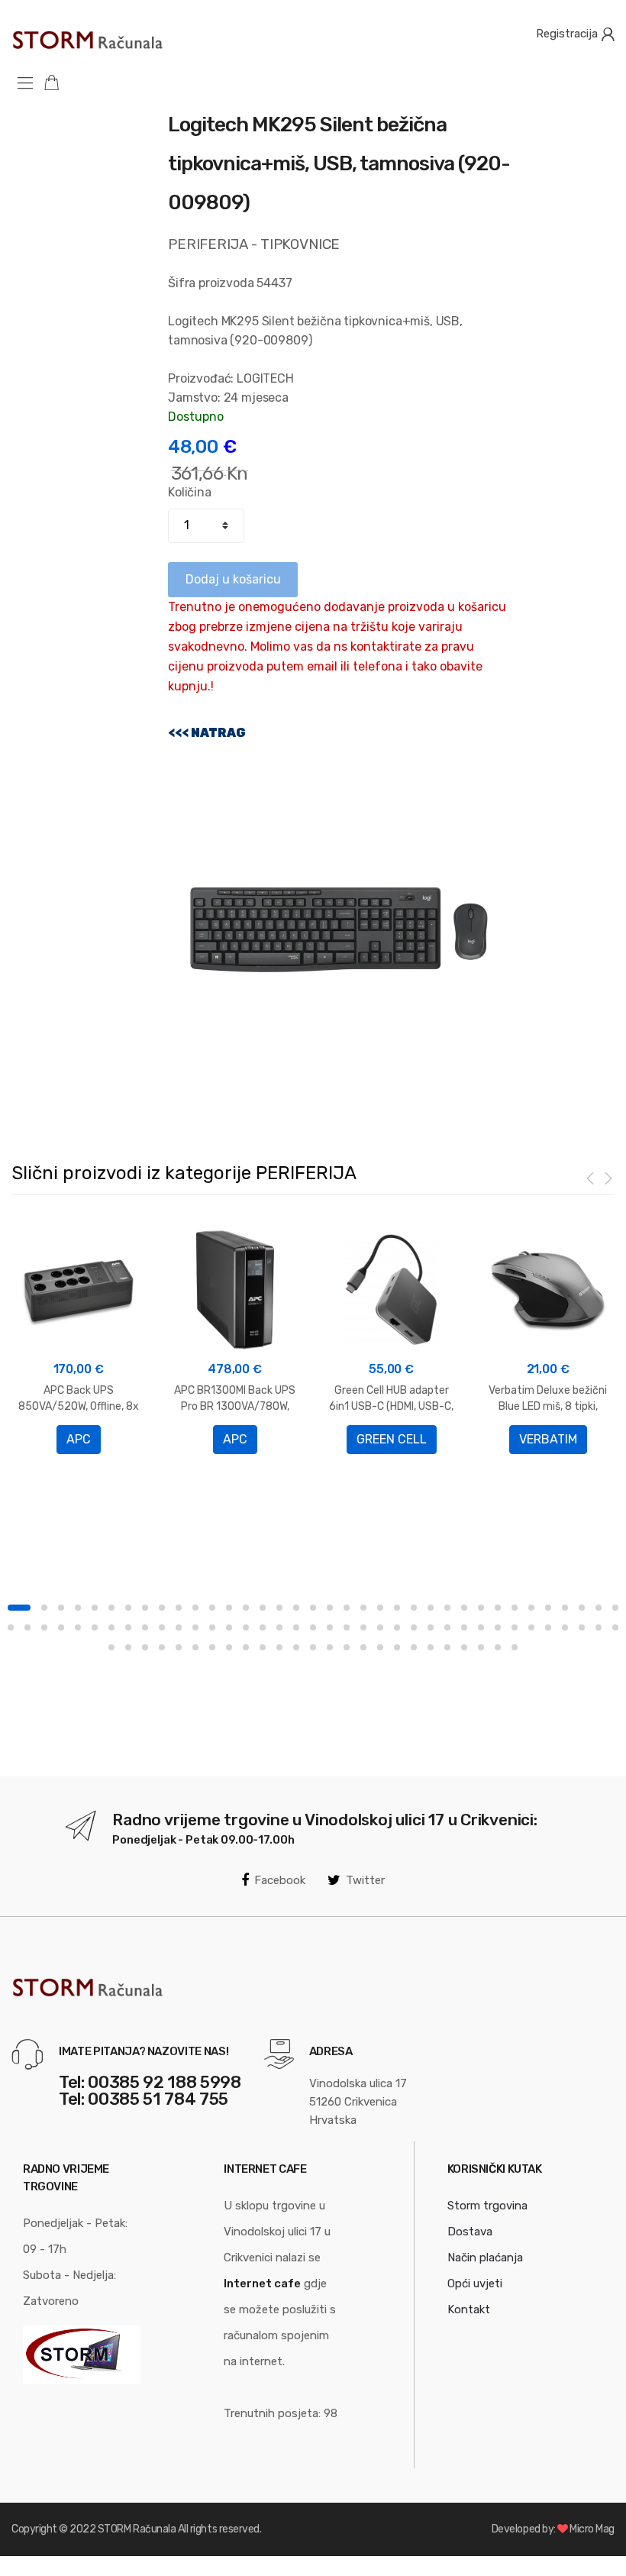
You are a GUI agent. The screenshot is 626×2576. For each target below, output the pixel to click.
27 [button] (464, 1608)
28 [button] (481, 1608)
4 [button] (78, 1608)
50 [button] (229, 1627)
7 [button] (128, 1608)
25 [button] (431, 1608)
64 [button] (464, 1627)
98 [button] (515, 1647)
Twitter (365, 1880)
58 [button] (363, 1627)
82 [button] (246, 1647)
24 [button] (414, 1608)
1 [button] (19, 1608)
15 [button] (263, 1608)
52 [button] (263, 1627)
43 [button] (111, 1627)
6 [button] (111, 1608)
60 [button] (397, 1627)
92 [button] (414, 1647)
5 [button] (95, 1608)
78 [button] (179, 1647)
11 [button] (195, 1608)
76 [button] (145, 1647)
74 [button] (111, 1647)
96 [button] (481, 1647)
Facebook (280, 1880)
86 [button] (313, 1647)
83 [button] (263, 1647)
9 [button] (162, 1608)
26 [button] (447, 1608)
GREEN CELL (392, 1439)
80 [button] (212, 1647)
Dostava (470, 2232)
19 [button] (330, 1608)
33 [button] (565, 1608)
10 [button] (179, 1608)
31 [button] (531, 1608)
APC (79, 1439)
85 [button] (296, 1647)
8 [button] (145, 1608)
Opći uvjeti (475, 2283)
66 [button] (498, 1627)
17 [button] (296, 1608)
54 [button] (296, 1627)
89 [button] (363, 1647)
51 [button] (246, 1627)
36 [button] (615, 1608)
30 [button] (515, 1608)
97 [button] (498, 1647)
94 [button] (447, 1647)
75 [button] (128, 1647)
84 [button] (279, 1647)
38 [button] (27, 1627)
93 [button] (431, 1647)
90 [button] (380, 1647)
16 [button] (279, 1608)
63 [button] (447, 1627)
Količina (190, 492)
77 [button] (162, 1647)
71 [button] (582, 1627)
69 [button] (548, 1627)
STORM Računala (137, 2529)
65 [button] (481, 1627)
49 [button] (212, 1627)
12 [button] (212, 1608)
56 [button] (330, 1627)
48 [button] (195, 1627)
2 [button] (44, 1608)
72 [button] (599, 1627)
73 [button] (615, 1627)
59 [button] (380, 1627)
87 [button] (330, 1647)
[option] (78, 1339)
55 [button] (313, 1627)
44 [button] (128, 1627)
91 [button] (397, 1647)
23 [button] (397, 1608)
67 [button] (515, 1627)
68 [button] (531, 1627)
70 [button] (565, 1627)
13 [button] (229, 1608)
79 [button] (195, 1647)
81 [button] (229, 1647)
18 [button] (313, 1608)
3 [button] (61, 1608)
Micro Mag (592, 2529)
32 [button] (548, 1608)
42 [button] (95, 1627)
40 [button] (61, 1627)
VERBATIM (548, 1439)
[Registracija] (608, 34)
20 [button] (347, 1608)
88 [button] (347, 1647)
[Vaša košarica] (57, 82)
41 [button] (78, 1627)
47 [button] (179, 1627)
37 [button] (11, 1627)
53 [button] (279, 1627)
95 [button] (464, 1647)
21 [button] (363, 1608)
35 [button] (599, 1608)
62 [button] (431, 1627)
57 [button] (347, 1627)
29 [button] (498, 1608)
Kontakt (469, 2309)
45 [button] (145, 1627)
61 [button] (414, 1627)
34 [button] (582, 1608)
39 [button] (44, 1627)
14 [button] (246, 1608)
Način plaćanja (485, 2258)
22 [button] (380, 1608)
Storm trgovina (487, 2206)
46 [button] (162, 1627)
